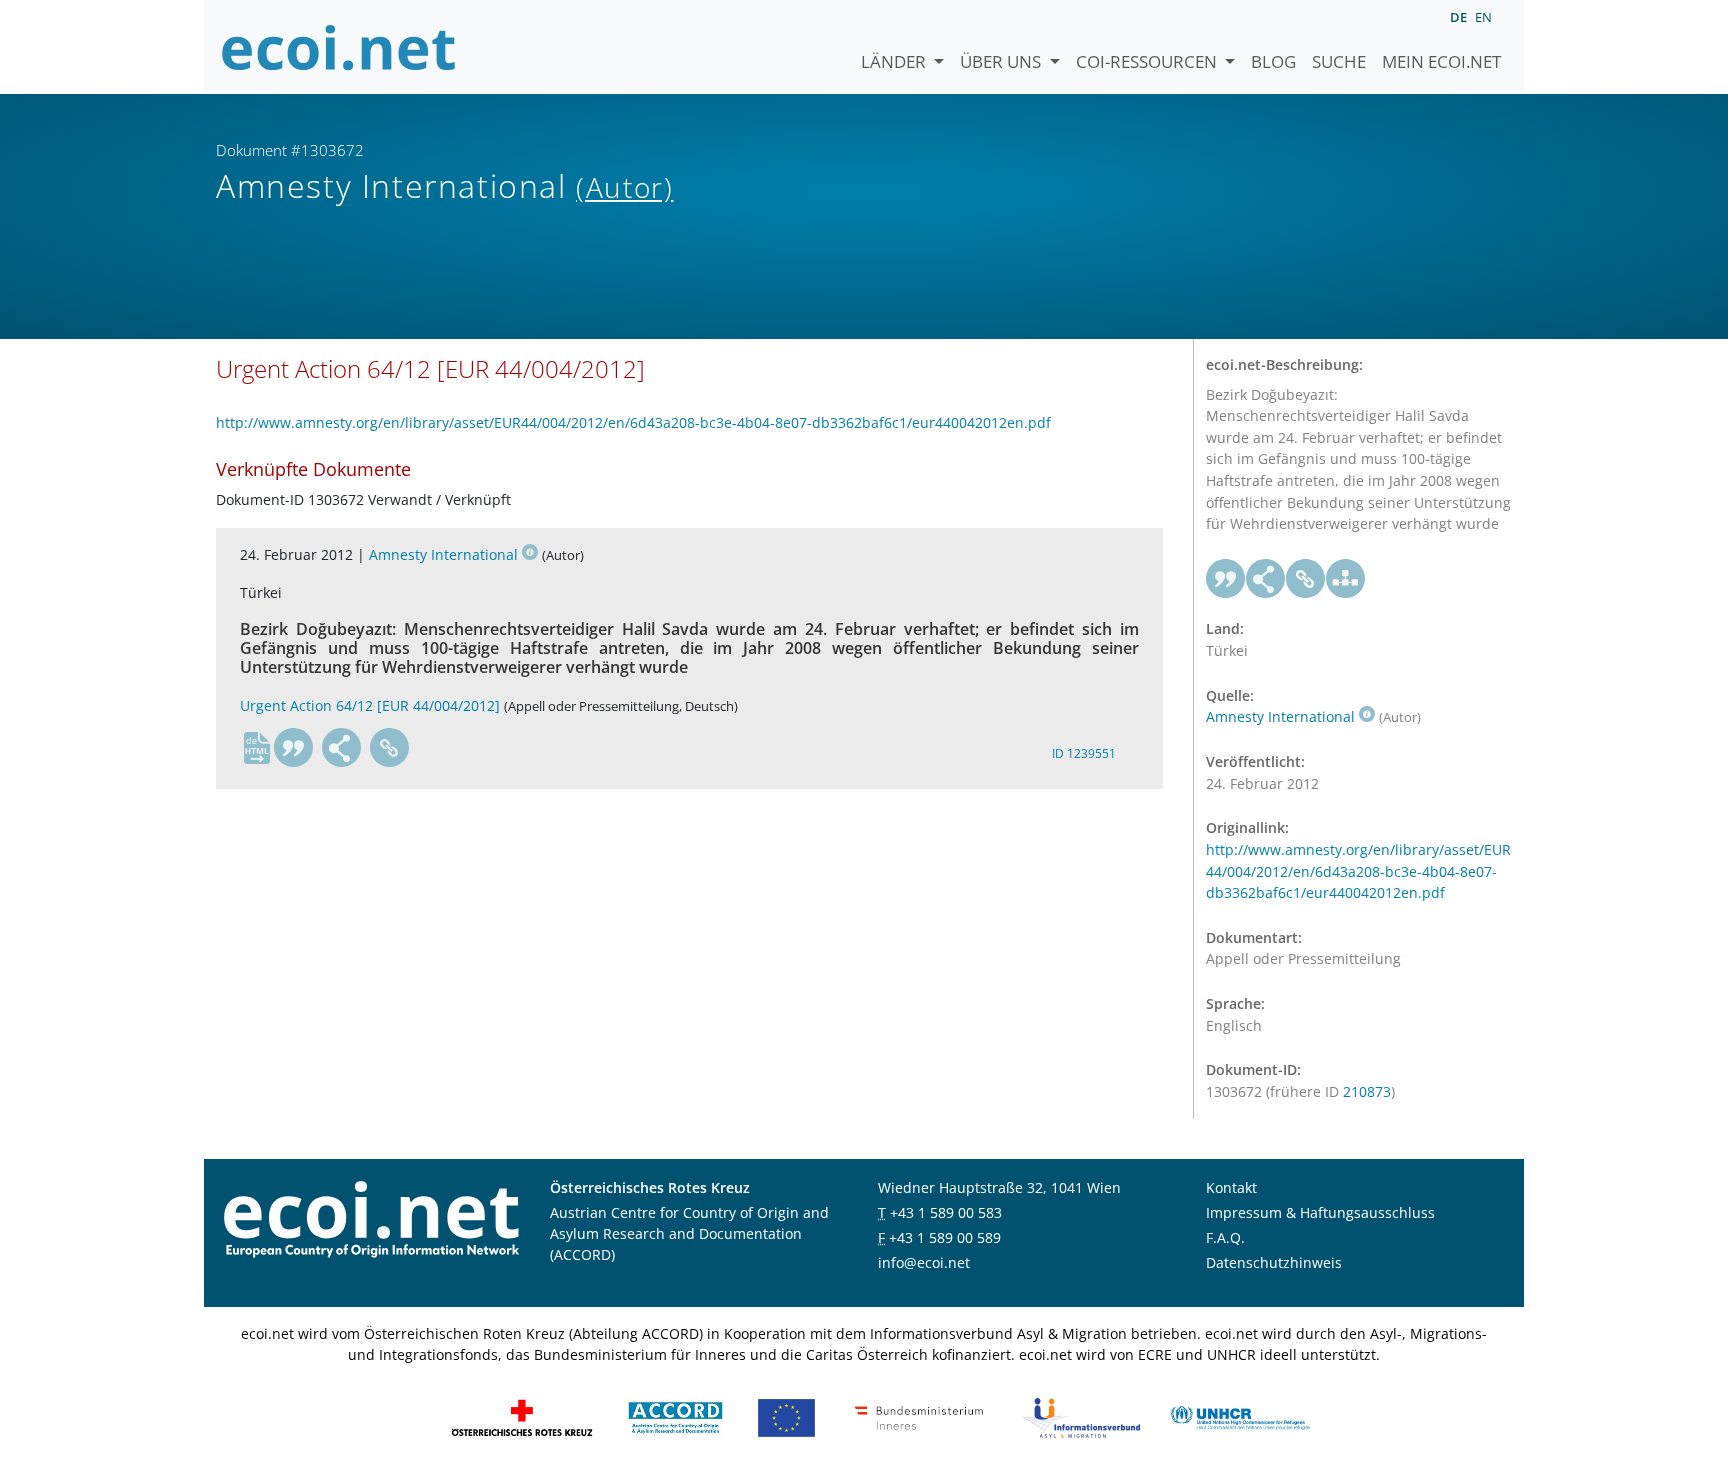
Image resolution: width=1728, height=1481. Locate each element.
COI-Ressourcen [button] (1148, 61)
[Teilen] (342, 748)
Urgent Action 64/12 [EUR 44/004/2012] (370, 705)
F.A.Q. (1225, 1237)
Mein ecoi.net (1441, 61)
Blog (1273, 61)
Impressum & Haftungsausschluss (1320, 1212)
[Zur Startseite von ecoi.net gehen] (339, 47)
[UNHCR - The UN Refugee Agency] (1240, 1416)
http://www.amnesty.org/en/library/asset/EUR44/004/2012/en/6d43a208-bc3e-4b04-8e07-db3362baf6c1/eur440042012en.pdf (633, 422)
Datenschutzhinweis (1274, 1262)
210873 (1367, 1091)
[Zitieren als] (294, 748)
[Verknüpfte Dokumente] (1346, 579)
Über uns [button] (1002, 61)
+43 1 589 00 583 (946, 1212)
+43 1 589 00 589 (945, 1237)
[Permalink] (390, 748)
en (1483, 17)
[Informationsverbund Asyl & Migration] (1081, 1416)
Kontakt (1231, 1187)
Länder (895, 61)
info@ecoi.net (924, 1262)
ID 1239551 (1084, 753)
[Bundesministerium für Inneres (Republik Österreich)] (919, 1416)
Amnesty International (443, 554)
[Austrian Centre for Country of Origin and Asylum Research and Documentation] (675, 1416)
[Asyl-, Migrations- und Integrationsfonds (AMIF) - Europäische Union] (786, 1416)
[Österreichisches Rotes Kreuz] (522, 1416)
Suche (1339, 61)
